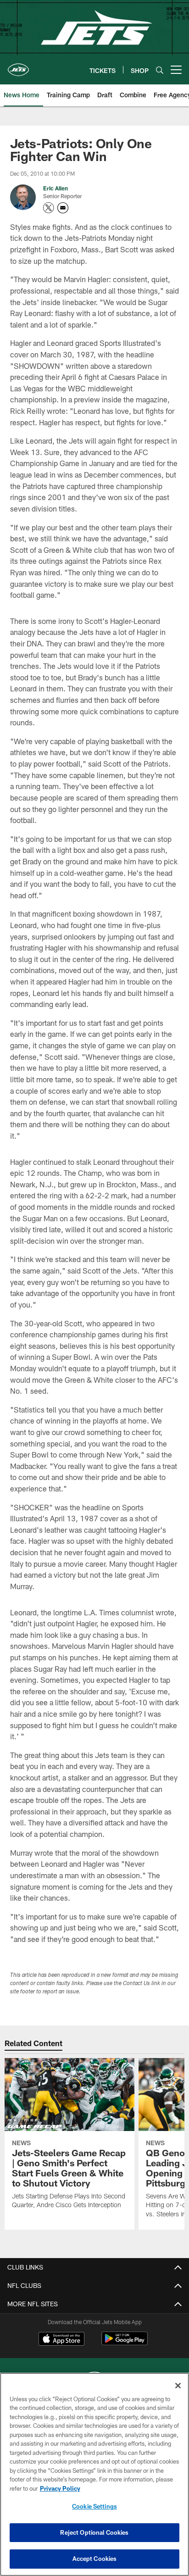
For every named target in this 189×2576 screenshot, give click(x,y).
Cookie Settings (94, 2506)
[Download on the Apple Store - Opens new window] (61, 2340)
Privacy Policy (60, 2488)
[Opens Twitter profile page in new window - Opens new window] (49, 208)
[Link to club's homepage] (18, 66)
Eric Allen (56, 188)
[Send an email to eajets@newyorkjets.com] (63, 208)
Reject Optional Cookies (94, 2532)
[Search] (160, 70)
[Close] (178, 2386)
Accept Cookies (95, 2559)
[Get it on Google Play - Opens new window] (125, 2343)
